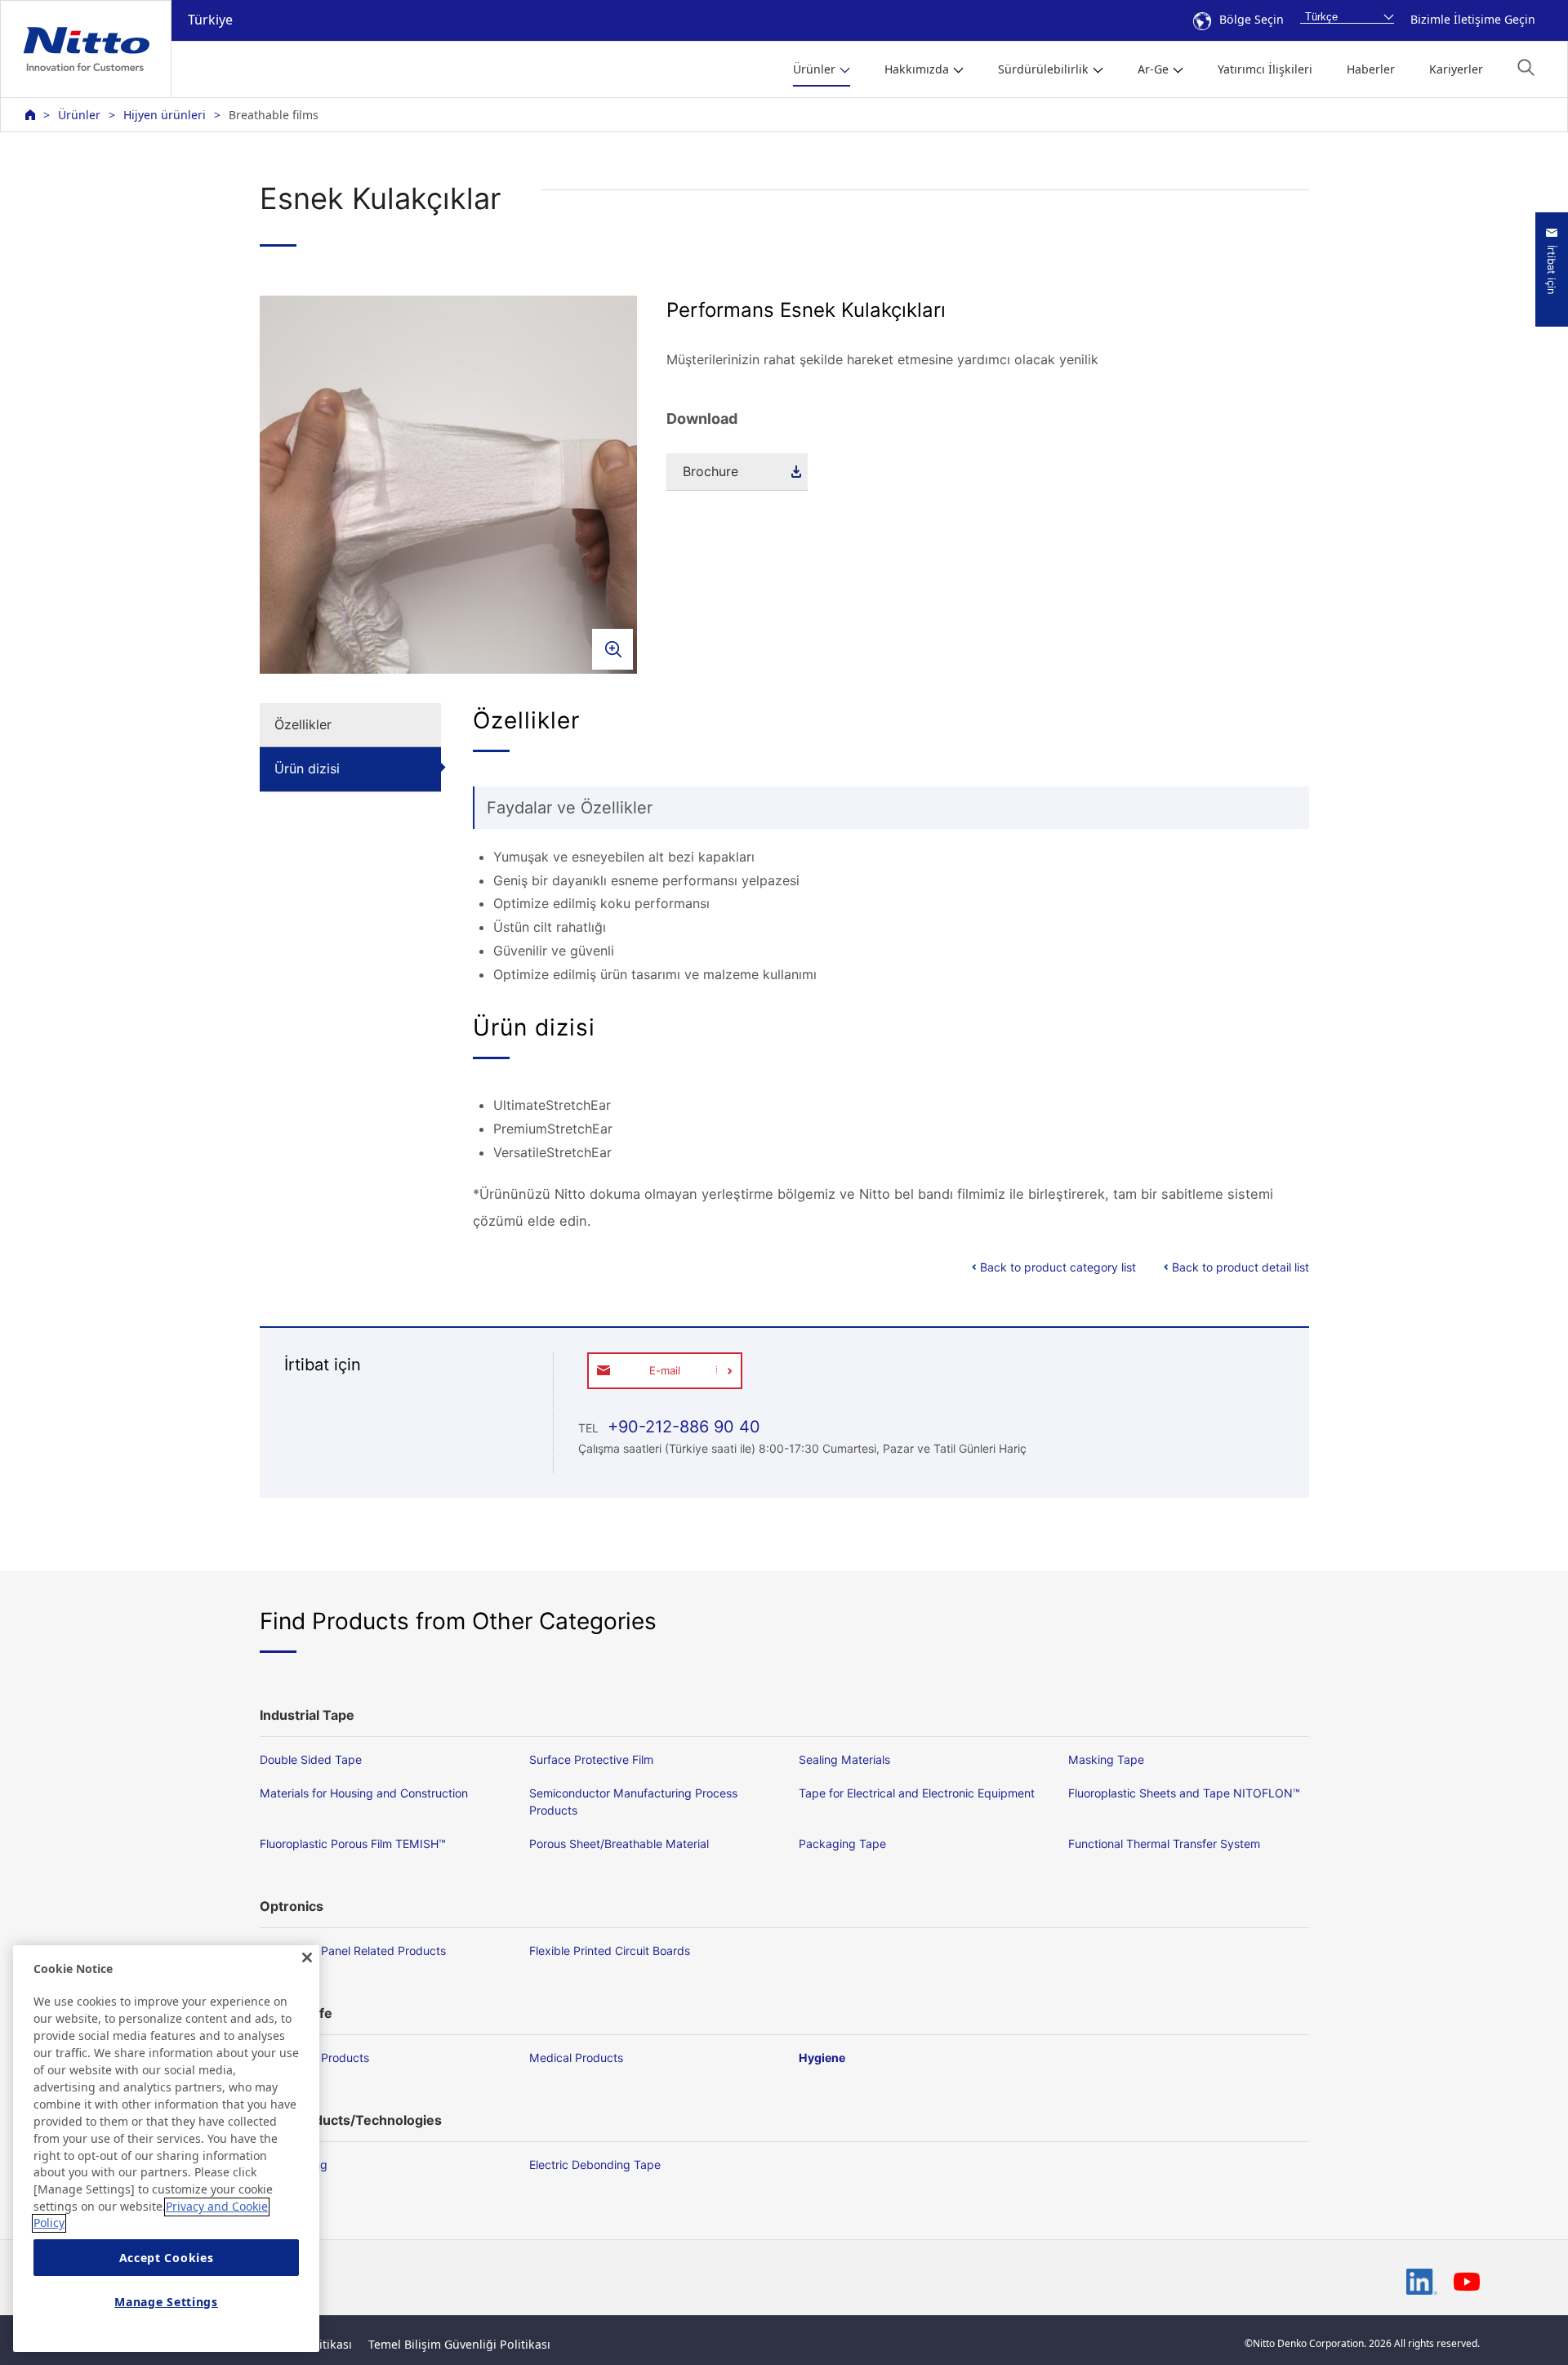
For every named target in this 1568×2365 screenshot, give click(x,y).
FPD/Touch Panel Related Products (353, 1951)
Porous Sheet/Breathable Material (619, 1844)
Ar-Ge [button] (1153, 69)
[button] (1526, 67)
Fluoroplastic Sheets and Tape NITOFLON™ (1184, 1793)
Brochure (710, 471)
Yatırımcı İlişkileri (1265, 69)
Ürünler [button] (814, 69)
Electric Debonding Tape (595, 2165)
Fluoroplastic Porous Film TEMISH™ (353, 1844)
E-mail (665, 1370)
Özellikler (303, 724)
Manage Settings (166, 2302)
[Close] (307, 1957)
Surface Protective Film (591, 1759)
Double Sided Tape (311, 1759)
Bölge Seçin (1252, 19)
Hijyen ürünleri (165, 115)
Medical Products (576, 2058)
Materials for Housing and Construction (364, 1793)
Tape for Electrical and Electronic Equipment (917, 1793)
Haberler (1371, 69)
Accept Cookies (167, 2258)
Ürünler (79, 115)
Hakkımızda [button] (917, 69)
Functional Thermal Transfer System (1164, 1844)
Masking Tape (1106, 1759)
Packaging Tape (842, 1844)
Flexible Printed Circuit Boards (610, 1951)
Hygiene (822, 2058)
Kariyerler (1456, 69)
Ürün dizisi (307, 768)
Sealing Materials (844, 1759)
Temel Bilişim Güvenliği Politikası (459, 2344)
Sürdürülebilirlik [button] (1043, 69)
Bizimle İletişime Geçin (1473, 19)
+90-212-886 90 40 (682, 1427)
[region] (166, 2149)
